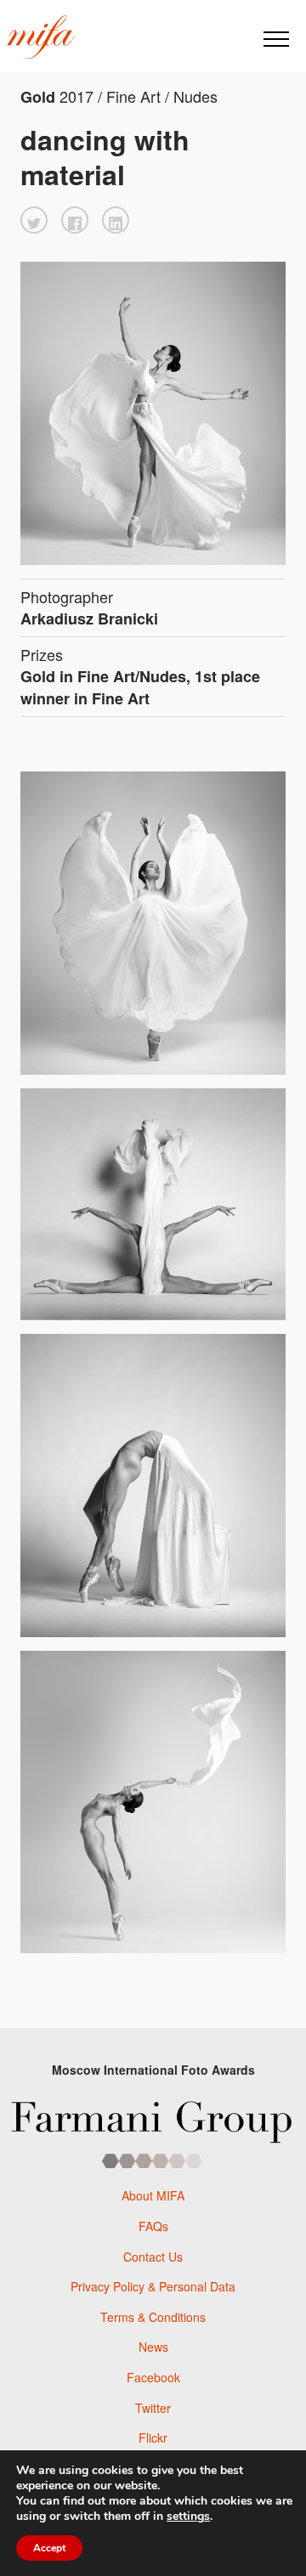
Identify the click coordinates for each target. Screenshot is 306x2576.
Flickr (153, 2438)
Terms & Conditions (153, 2317)
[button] (34, 220)
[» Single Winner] (41, 37)
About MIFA (153, 2195)
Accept (49, 2548)
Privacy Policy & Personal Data (153, 2286)
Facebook (153, 2377)
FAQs (153, 2226)
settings (188, 2517)
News (153, 2347)
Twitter (153, 2408)
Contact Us (153, 2257)
